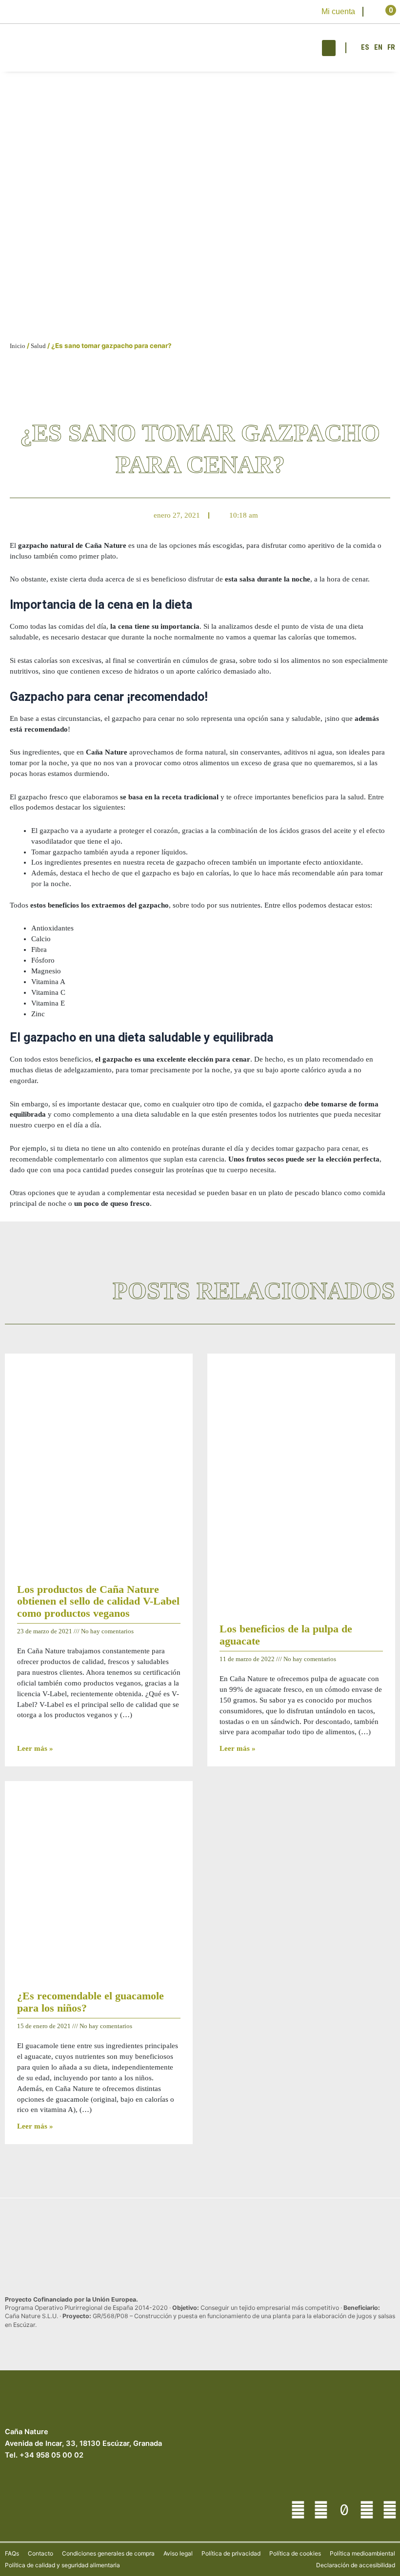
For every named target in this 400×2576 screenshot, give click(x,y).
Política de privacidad (231, 2553)
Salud (38, 346)
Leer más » (35, 1748)
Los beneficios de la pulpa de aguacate (286, 1635)
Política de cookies (295, 2553)
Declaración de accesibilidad (356, 2565)
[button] (329, 48)
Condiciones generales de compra (108, 2553)
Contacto (40, 2553)
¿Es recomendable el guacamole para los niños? (90, 2002)
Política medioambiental (362, 2553)
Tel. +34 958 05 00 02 (44, 2455)
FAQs (12, 2553)
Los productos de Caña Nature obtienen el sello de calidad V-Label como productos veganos (98, 1601)
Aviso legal (178, 2553)
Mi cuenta (338, 11)
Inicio (18, 346)
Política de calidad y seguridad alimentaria (62, 2565)
